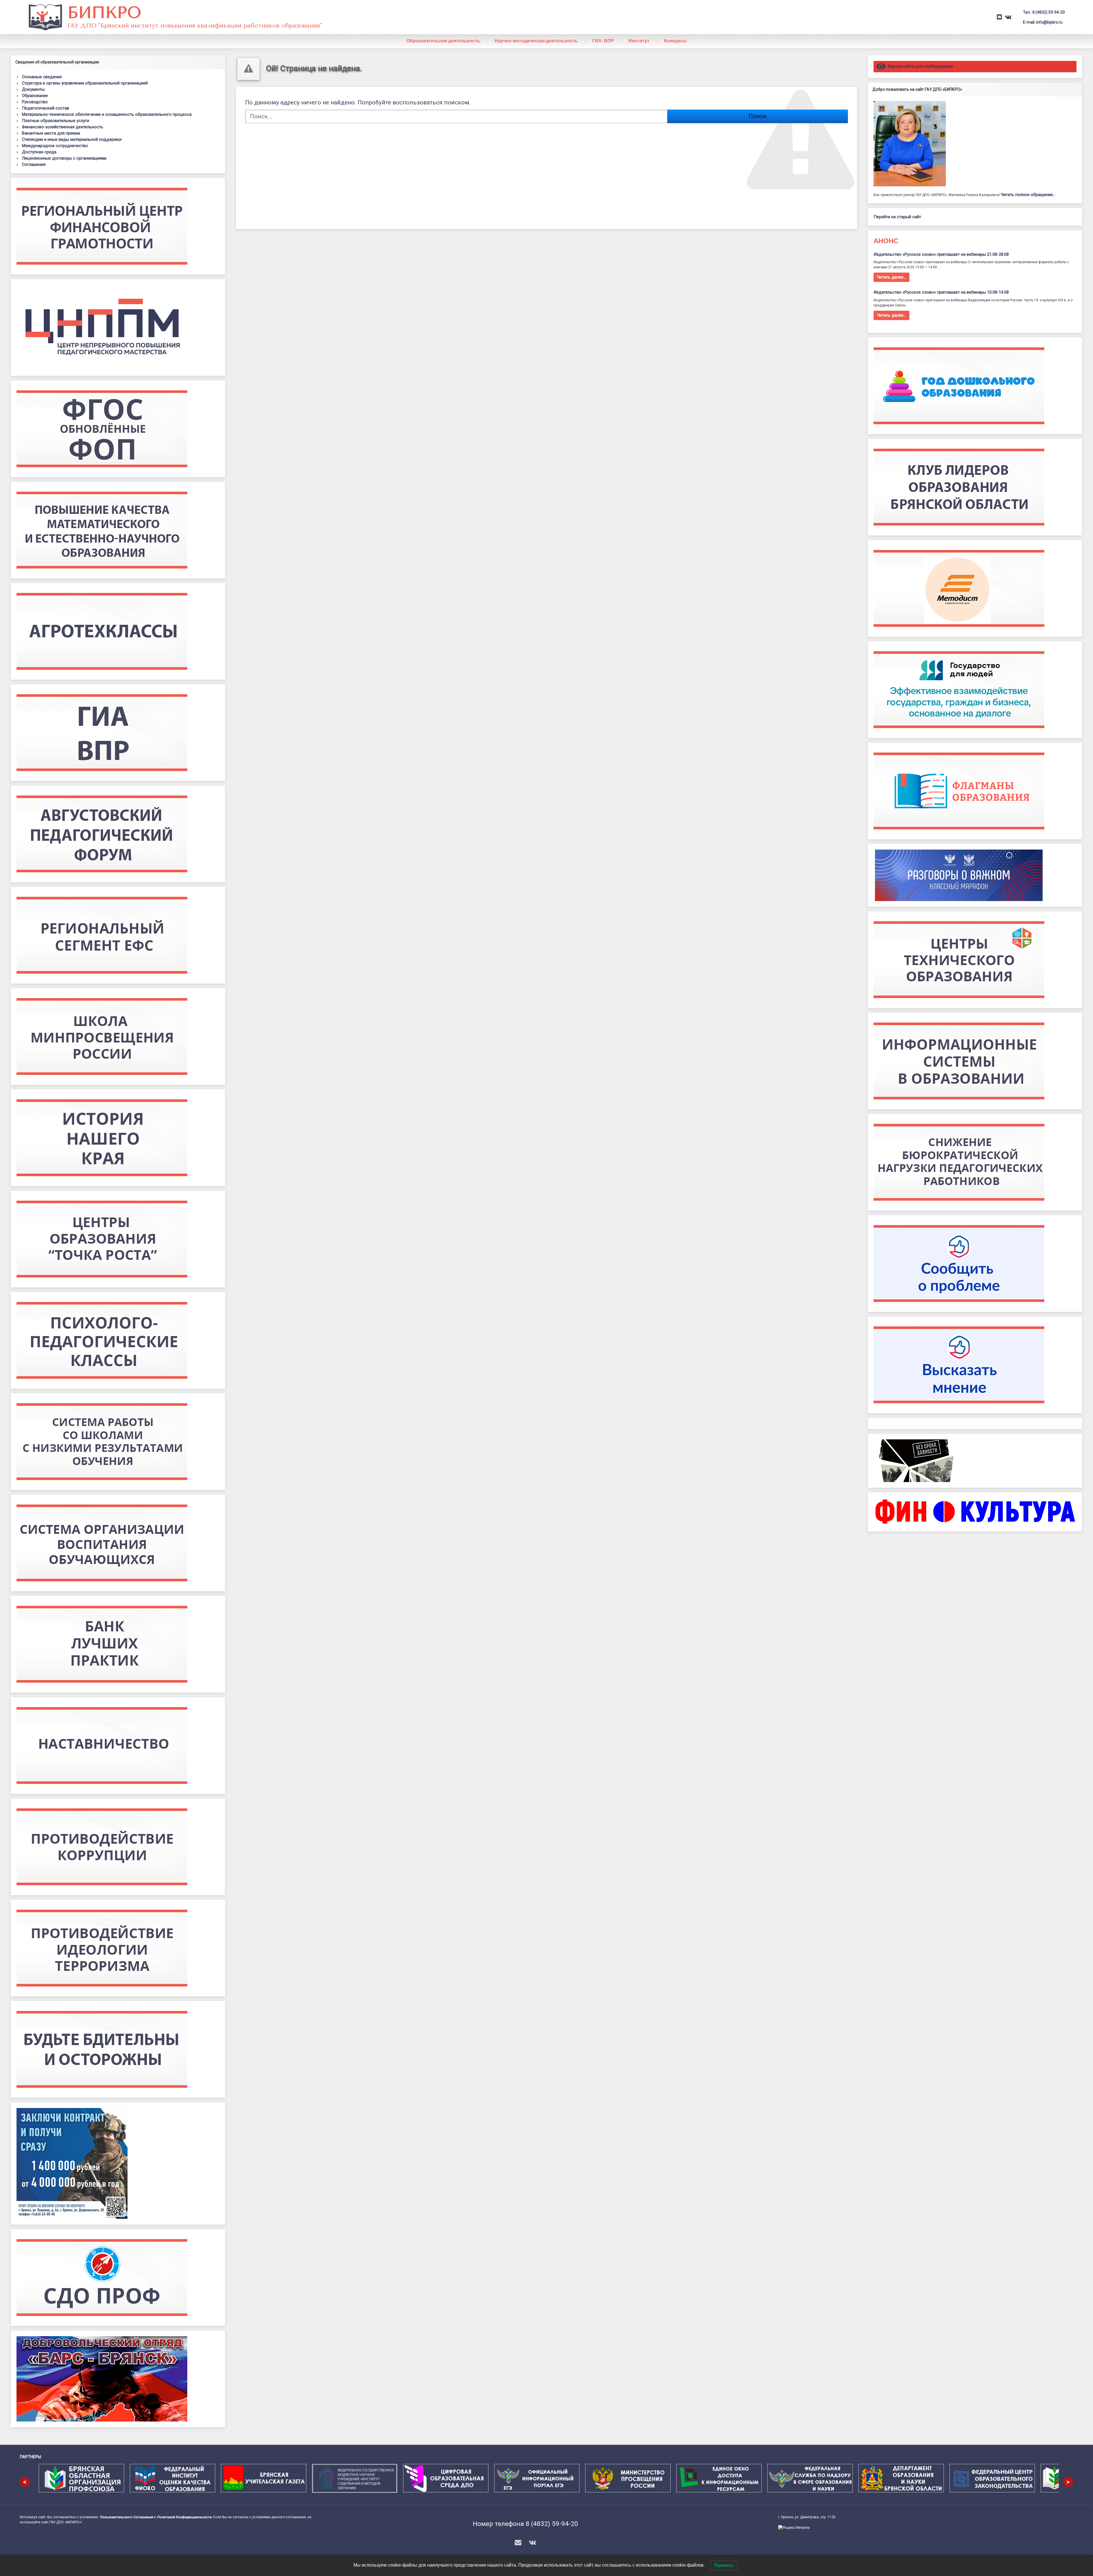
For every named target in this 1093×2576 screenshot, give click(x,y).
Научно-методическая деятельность (536, 41)
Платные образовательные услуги (56, 121)
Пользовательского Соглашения (126, 2517)
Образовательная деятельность (443, 41)
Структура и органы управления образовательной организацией (85, 83)
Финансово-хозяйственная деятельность (62, 127)
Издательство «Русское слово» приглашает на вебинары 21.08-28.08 (941, 254)
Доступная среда (39, 152)
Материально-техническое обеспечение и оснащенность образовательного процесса (107, 114)
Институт (639, 41)
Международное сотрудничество (55, 146)
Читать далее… (891, 277)
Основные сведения (42, 77)
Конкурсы (675, 41)
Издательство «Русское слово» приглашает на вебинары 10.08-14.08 (941, 292)
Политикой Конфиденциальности (184, 2517)
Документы (33, 89)
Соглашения (34, 164)
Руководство (35, 102)
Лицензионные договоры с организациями (64, 158)
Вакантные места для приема (51, 133)
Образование (35, 96)
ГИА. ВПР (603, 41)
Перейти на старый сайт (897, 217)
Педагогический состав (46, 108)
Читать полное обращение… (1028, 195)
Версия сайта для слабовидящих (919, 66)
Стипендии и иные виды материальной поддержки (72, 139)
